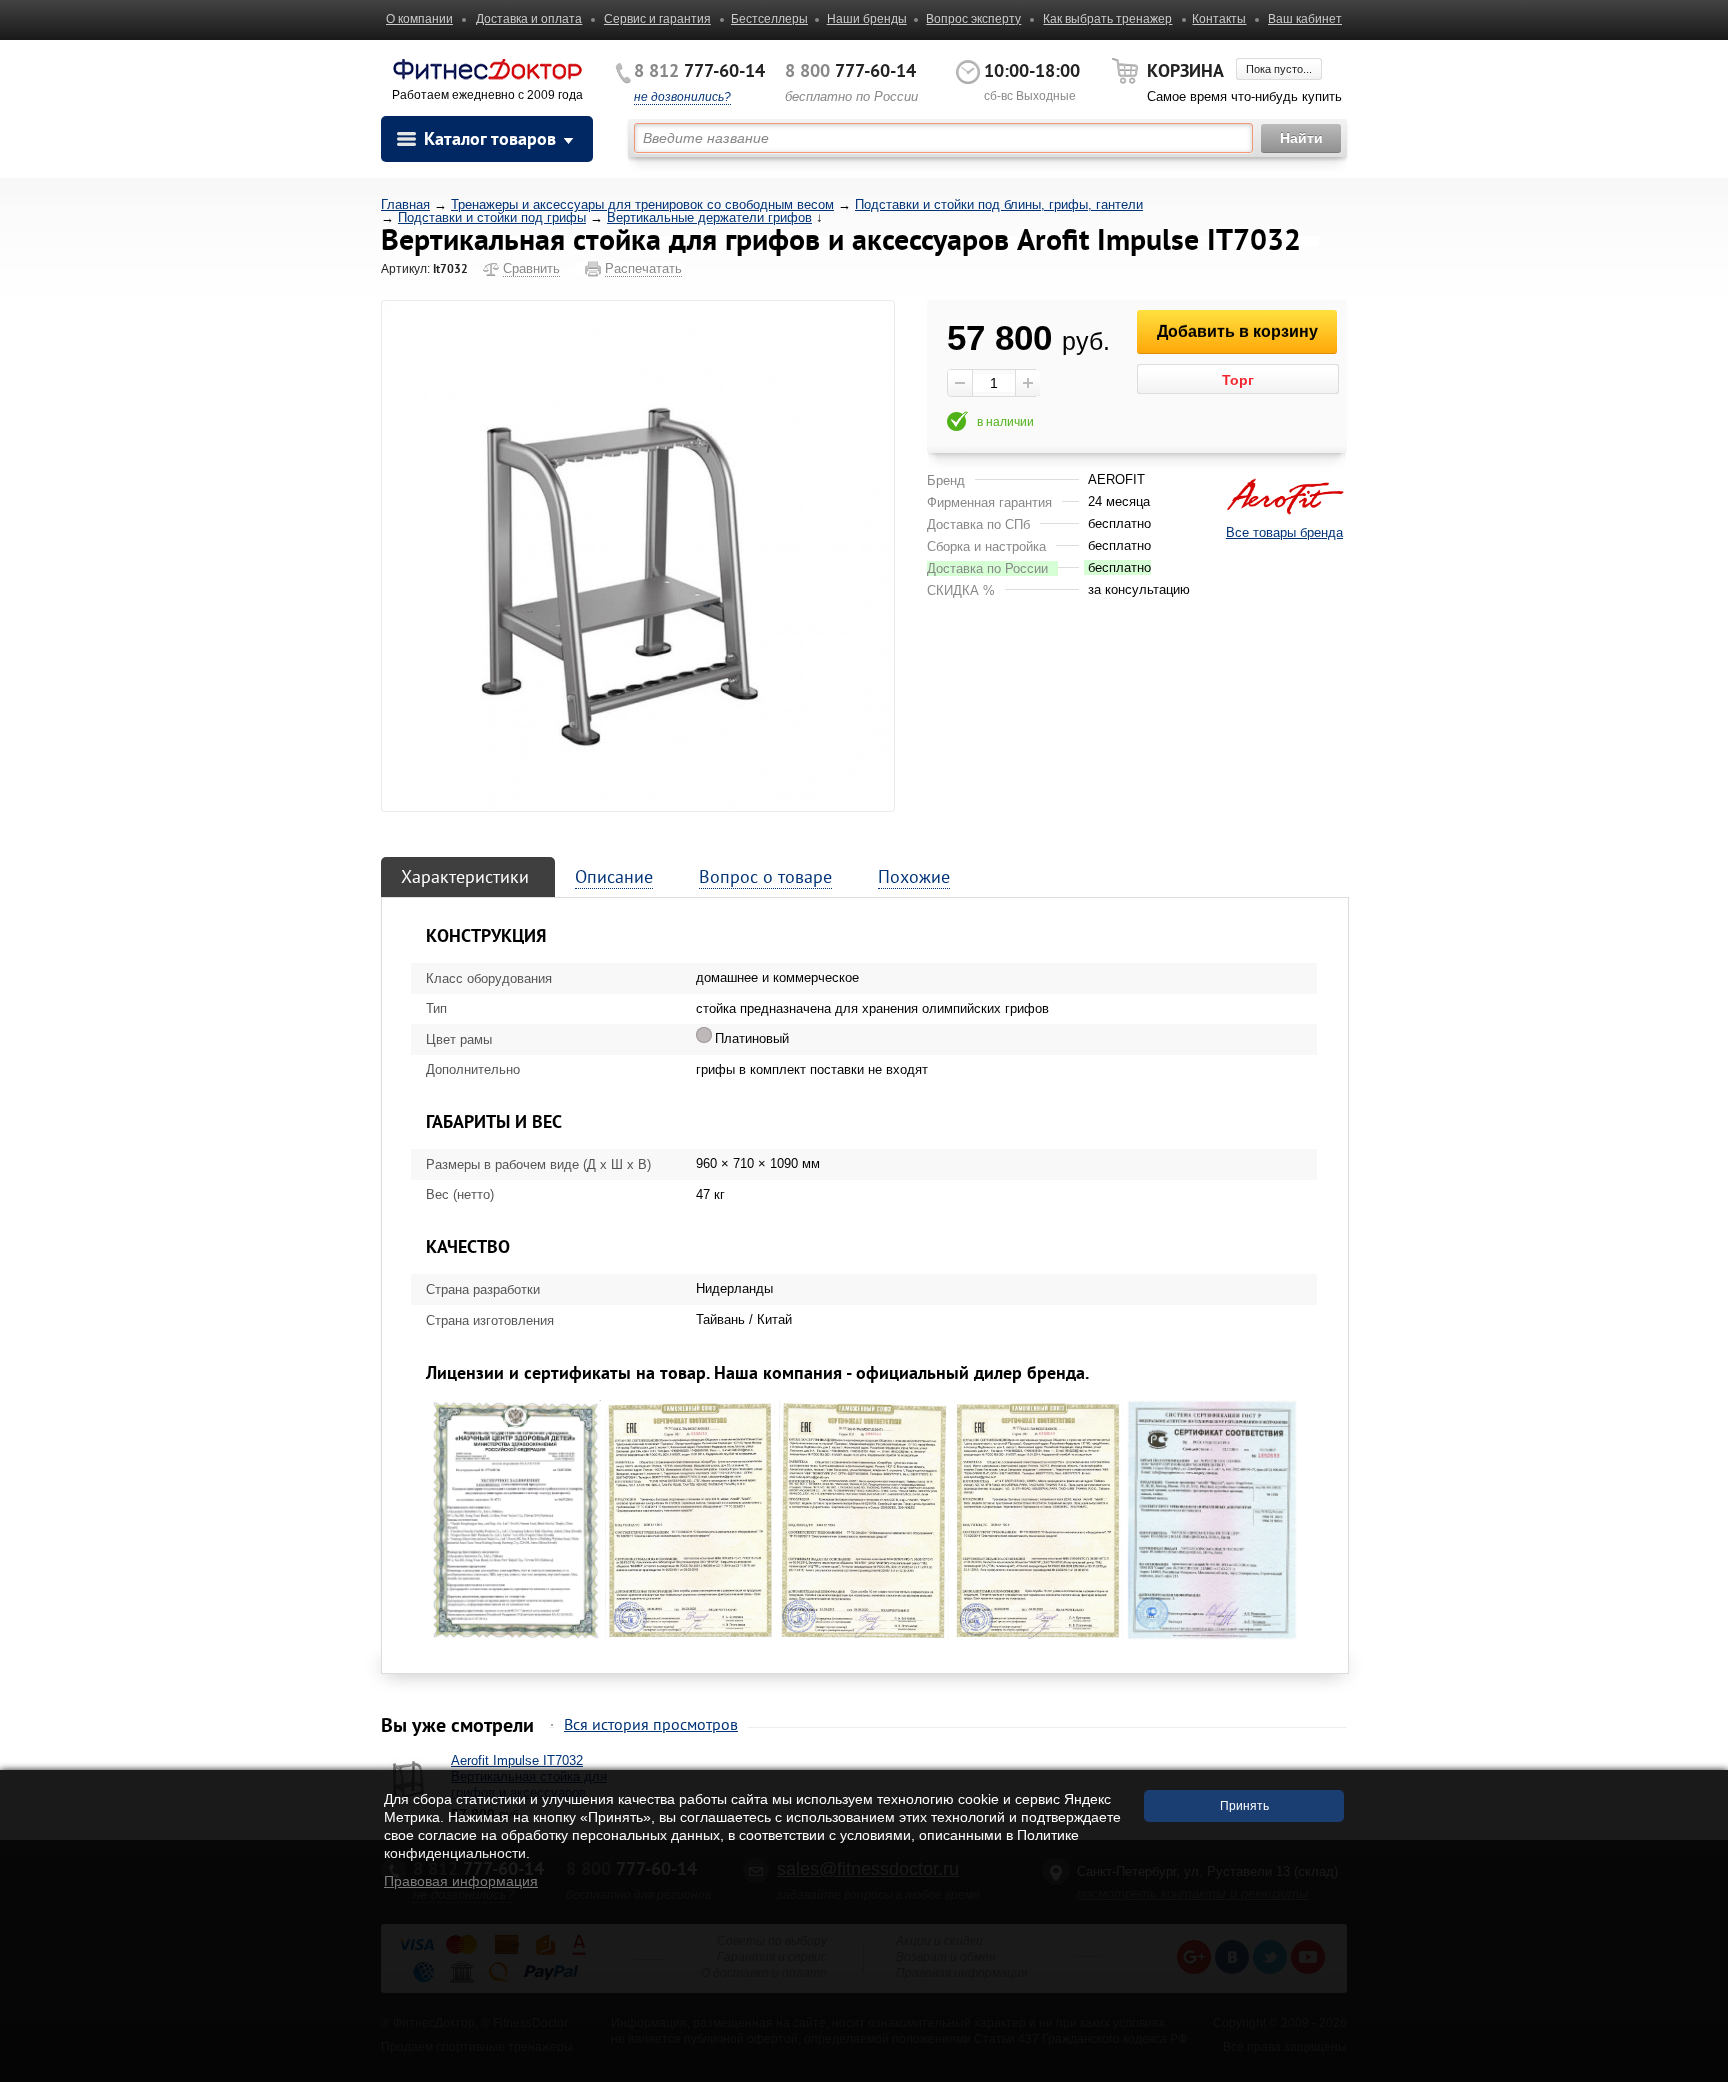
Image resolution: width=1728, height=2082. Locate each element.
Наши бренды (867, 19)
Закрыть (1695, 2071)
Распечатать (643, 268)
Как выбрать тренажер (1107, 19)
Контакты (1219, 19)
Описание (614, 876)
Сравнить (531, 268)
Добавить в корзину (1237, 331)
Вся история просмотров (651, 1724)
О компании (419, 19)
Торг (1238, 380)
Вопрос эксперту (973, 19)
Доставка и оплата (529, 19)
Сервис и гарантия (657, 19)
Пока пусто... (1279, 69)
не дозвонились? (682, 97)
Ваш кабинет (1305, 19)
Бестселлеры (769, 19)
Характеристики (465, 876)
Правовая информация (461, 1881)
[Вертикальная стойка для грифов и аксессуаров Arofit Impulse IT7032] (638, 555)
